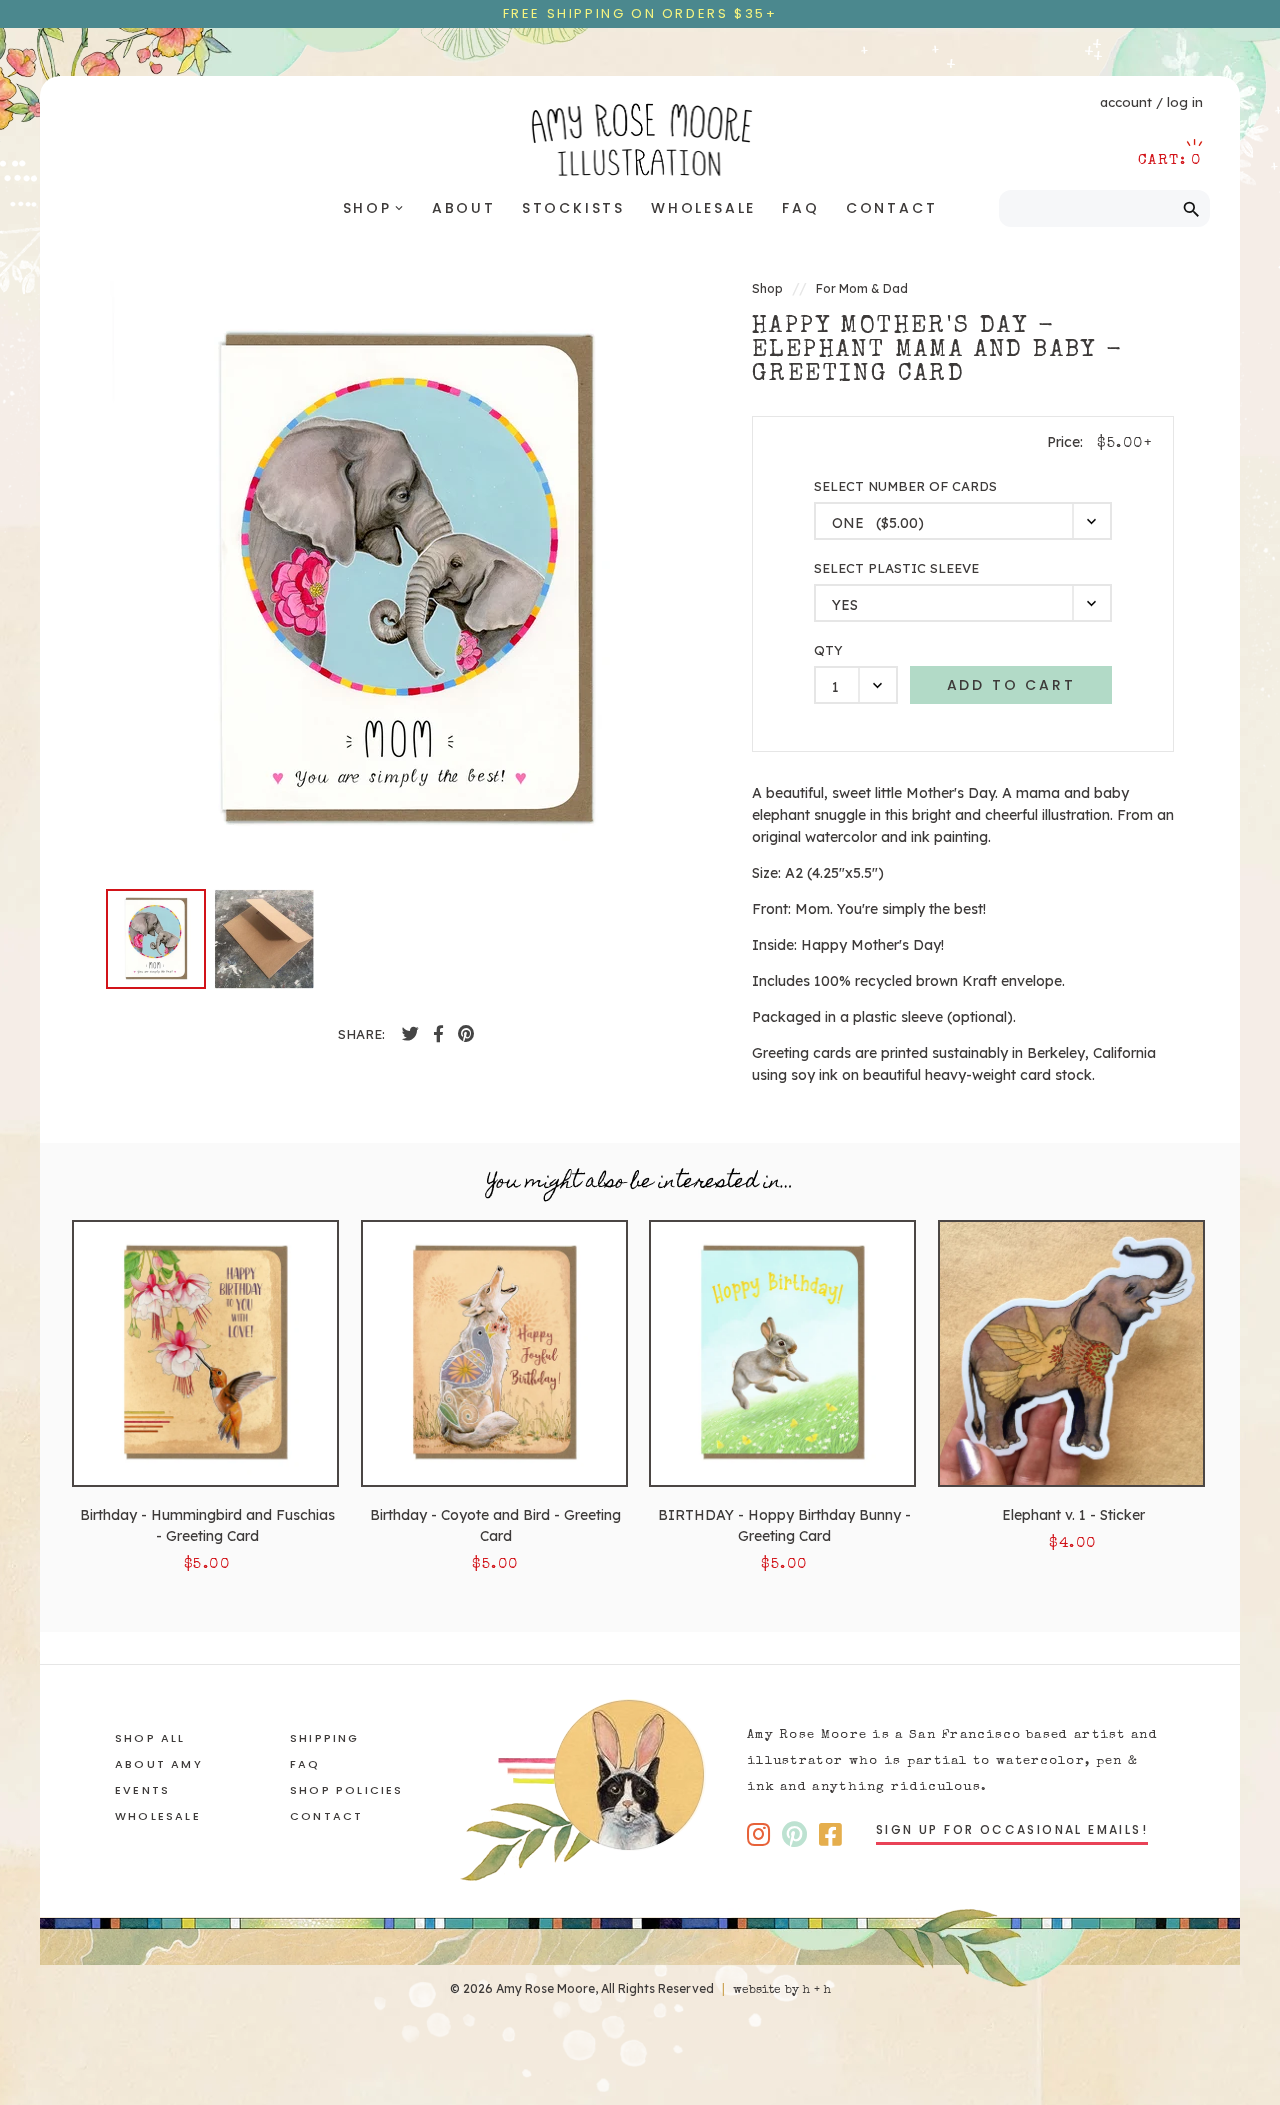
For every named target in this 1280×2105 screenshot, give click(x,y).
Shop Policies (347, 1790)
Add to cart (1011, 685)
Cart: (1170, 160)
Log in (1185, 102)
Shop (374, 208)
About (464, 208)
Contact (892, 208)
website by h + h (782, 1991)
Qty (828, 650)
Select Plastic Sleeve (896, 568)
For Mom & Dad (862, 288)
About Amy (159, 1764)
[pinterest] (466, 1034)
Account (1126, 102)
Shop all (150, 1738)
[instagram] (758, 1834)
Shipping (325, 1738)
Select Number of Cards (905, 486)
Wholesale (703, 208)
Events (142, 1790)
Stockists (573, 208)
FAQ (800, 208)
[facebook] (410, 1034)
